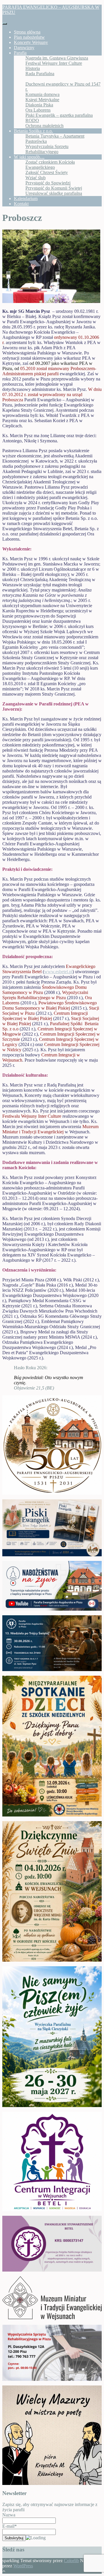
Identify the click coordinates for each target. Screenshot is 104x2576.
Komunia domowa (42, 94)
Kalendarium (26, 198)
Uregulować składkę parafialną (54, 193)
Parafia (20, 53)
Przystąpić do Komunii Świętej (54, 188)
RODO (32, 120)
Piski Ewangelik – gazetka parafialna (59, 115)
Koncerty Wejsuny (31, 42)
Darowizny (24, 48)
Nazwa (9, 2515)
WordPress (23, 2566)
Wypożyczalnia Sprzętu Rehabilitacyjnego (47, 149)
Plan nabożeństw (29, 37)
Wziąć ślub (36, 178)
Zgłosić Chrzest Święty (47, 172)
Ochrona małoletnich (44, 126)
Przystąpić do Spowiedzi (48, 183)
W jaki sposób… (29, 157)
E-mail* (10, 2526)
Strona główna (27, 32)
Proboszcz (35, 79)
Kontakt (21, 204)
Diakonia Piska (39, 105)
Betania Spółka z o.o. (33, 131)
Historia (33, 68)
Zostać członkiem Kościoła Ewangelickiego (50, 165)
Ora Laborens (38, 110)
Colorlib (71, 2561)
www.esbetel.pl (58, 972)
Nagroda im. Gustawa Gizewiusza (57, 58)
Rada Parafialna (40, 74)
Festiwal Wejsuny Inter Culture (54, 63)
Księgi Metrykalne (42, 100)
